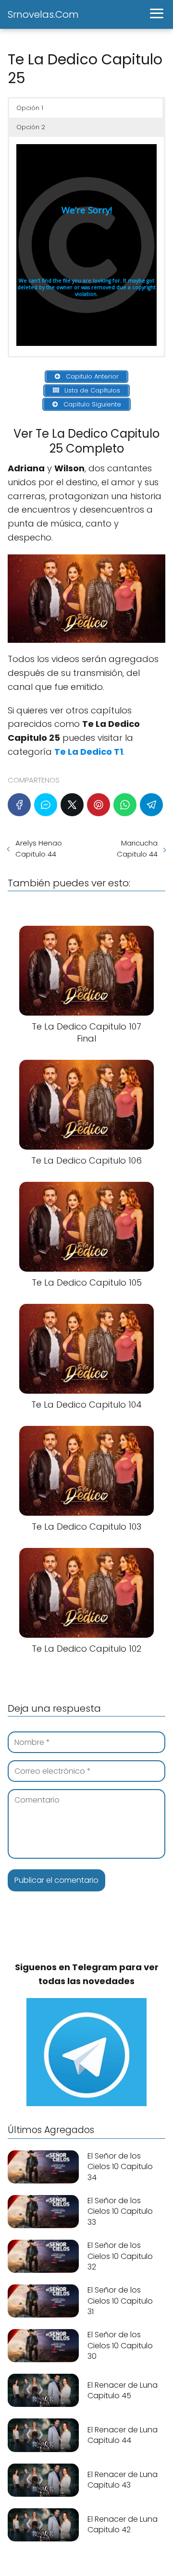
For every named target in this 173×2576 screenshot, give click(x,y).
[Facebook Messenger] (46, 805)
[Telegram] (151, 805)
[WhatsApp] (125, 805)
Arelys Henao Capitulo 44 (39, 848)
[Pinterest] (99, 805)
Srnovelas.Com (43, 14)
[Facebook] (19, 805)
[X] (72, 805)
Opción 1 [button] (30, 108)
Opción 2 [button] (31, 127)
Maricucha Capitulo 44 (137, 848)
